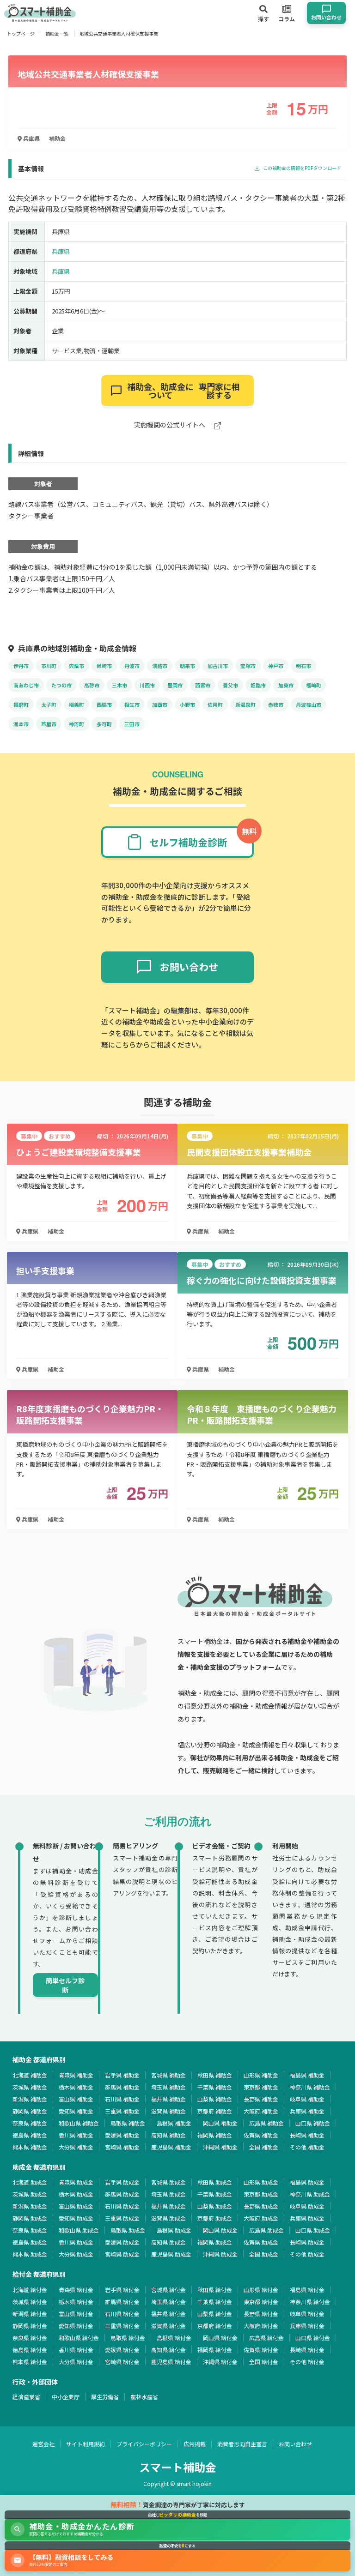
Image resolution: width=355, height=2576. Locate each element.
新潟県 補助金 (30, 2099)
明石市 (303, 666)
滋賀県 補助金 (168, 2111)
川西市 (147, 685)
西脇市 (104, 704)
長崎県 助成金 (307, 2242)
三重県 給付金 (122, 2326)
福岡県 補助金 (215, 2135)
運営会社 (43, 2444)
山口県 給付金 (313, 2338)
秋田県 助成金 (215, 2182)
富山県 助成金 (76, 2206)
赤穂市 (276, 704)
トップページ (21, 33)
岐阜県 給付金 (307, 2314)
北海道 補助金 (30, 2075)
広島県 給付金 (266, 2338)
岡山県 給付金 (220, 2338)
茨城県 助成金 (30, 2194)
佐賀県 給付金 (261, 2350)
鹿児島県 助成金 (171, 2254)
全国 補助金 (264, 2147)
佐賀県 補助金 (261, 2135)
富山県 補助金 (76, 2099)
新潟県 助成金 (30, 2206)
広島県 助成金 (266, 2230)
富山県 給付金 (76, 2314)
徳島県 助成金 (30, 2242)
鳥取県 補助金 (128, 2123)
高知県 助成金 (168, 2242)
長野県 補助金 (261, 2099)
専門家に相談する (184, 391)
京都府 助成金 (215, 2218)
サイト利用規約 (86, 2444)
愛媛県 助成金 (122, 2242)
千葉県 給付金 (215, 2302)
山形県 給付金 (261, 2290)
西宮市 (203, 685)
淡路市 (160, 666)
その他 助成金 (307, 2254)
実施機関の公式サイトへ (170, 425)
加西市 (160, 704)
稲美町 (77, 704)
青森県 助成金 (76, 2182)
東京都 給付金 (261, 2302)
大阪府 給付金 (261, 2326)
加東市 (286, 685)
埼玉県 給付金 (168, 2302)
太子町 (49, 704)
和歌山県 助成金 (79, 2230)
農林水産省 (144, 2397)
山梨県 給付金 (215, 2314)
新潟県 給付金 (30, 2314)
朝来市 (187, 666)
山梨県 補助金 (215, 2099)
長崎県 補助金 (307, 2135)
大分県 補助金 (76, 2147)
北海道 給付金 (30, 2290)
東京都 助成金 (261, 2194)
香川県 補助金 (76, 2135)
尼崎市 (104, 666)
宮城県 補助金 (168, 2075)
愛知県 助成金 (76, 2218)
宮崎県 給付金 (122, 2362)
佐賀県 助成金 (261, 2242)
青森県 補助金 (76, 2075)
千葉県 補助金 (215, 2087)
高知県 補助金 (168, 2135)
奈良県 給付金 (30, 2338)
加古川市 (218, 666)
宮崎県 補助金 (122, 2147)
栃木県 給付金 (76, 2302)
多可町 (104, 724)
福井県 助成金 (168, 2206)
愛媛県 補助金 (122, 2135)
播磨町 (21, 704)
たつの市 (61, 685)
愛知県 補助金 (76, 2111)
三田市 (132, 724)
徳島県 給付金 (30, 2350)
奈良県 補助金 (30, 2123)
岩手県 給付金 (122, 2290)
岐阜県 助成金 (307, 2206)
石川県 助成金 (122, 2206)
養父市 (230, 685)
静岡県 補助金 (30, 2111)
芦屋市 (49, 724)
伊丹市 (21, 666)
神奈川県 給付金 (310, 2302)
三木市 (119, 685)
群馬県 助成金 (122, 2194)
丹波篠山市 (309, 704)
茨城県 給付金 (30, 2302)
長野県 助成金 (261, 2206)
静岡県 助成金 (30, 2218)
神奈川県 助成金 (310, 2194)
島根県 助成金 (174, 2230)
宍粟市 (77, 666)
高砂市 (92, 685)
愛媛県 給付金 (122, 2350)
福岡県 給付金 (215, 2350)
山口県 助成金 (313, 2230)
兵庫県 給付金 (307, 2326)
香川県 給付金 (76, 2350)
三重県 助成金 (122, 2218)
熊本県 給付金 (30, 2362)
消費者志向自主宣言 (242, 2444)
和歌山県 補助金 (79, 2123)
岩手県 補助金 (122, 2075)
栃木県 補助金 (76, 2087)
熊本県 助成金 (30, 2254)
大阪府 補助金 (261, 2111)
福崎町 (314, 685)
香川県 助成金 (76, 2242)
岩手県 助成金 (122, 2182)
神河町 (77, 724)
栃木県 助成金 (76, 2194)
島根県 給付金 (174, 2338)
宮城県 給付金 (168, 2290)
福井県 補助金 (168, 2099)
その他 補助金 (307, 2147)
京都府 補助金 (215, 2111)
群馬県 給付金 (122, 2302)
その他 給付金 (307, 2362)
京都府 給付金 (215, 2326)
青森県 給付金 (76, 2290)
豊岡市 (175, 685)
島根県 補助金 (174, 2123)
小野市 (187, 704)
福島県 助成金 (307, 2182)
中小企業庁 (66, 2397)
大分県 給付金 (76, 2362)
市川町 (49, 666)
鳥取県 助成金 (128, 2230)
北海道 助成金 (30, 2182)
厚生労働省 (105, 2397)
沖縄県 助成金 (220, 2254)
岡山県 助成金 (220, 2230)
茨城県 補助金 (30, 2087)
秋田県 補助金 (215, 2075)
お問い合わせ (295, 2444)
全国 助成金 (264, 2254)
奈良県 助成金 (30, 2230)
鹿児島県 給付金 (171, 2362)
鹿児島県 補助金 (171, 2147)
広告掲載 (195, 2444)
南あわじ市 (26, 685)
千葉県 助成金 (215, 2194)
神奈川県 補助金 (310, 2087)
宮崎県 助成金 (122, 2254)
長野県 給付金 (261, 2314)
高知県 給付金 (168, 2350)
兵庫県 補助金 (307, 2111)
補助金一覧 (57, 33)
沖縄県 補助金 (220, 2147)
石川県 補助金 (122, 2099)
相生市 (132, 704)
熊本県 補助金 (30, 2147)
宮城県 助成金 (168, 2182)
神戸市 (276, 666)
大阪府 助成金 (261, 2218)
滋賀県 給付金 (168, 2326)
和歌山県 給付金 (79, 2338)
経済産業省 (26, 2397)
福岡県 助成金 (215, 2242)
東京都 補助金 (261, 2087)
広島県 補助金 (266, 2123)
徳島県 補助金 (30, 2135)
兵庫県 (31, 138)
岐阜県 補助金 (307, 2099)
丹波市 (132, 666)
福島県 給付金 (307, 2290)
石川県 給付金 (122, 2314)
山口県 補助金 (313, 2123)
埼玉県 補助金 (168, 2087)
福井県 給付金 (168, 2314)
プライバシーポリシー (144, 2444)
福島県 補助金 (307, 2075)
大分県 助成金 (76, 2254)
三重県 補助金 (122, 2111)
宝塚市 (248, 666)
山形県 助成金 (261, 2182)
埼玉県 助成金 (168, 2194)
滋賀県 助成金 (168, 2218)
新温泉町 (245, 704)
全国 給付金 (264, 2362)
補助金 (57, 138)
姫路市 (258, 685)
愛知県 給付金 (76, 2326)
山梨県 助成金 (215, 2206)
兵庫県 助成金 (307, 2218)
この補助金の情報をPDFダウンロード (302, 168)
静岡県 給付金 (30, 2326)
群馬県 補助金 (122, 2087)
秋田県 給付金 (215, 2290)
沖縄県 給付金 (220, 2362)
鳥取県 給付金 (128, 2338)
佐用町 (215, 704)
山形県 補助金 (261, 2075)
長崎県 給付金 (307, 2350)
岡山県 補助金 (220, 2123)
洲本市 (21, 724)
